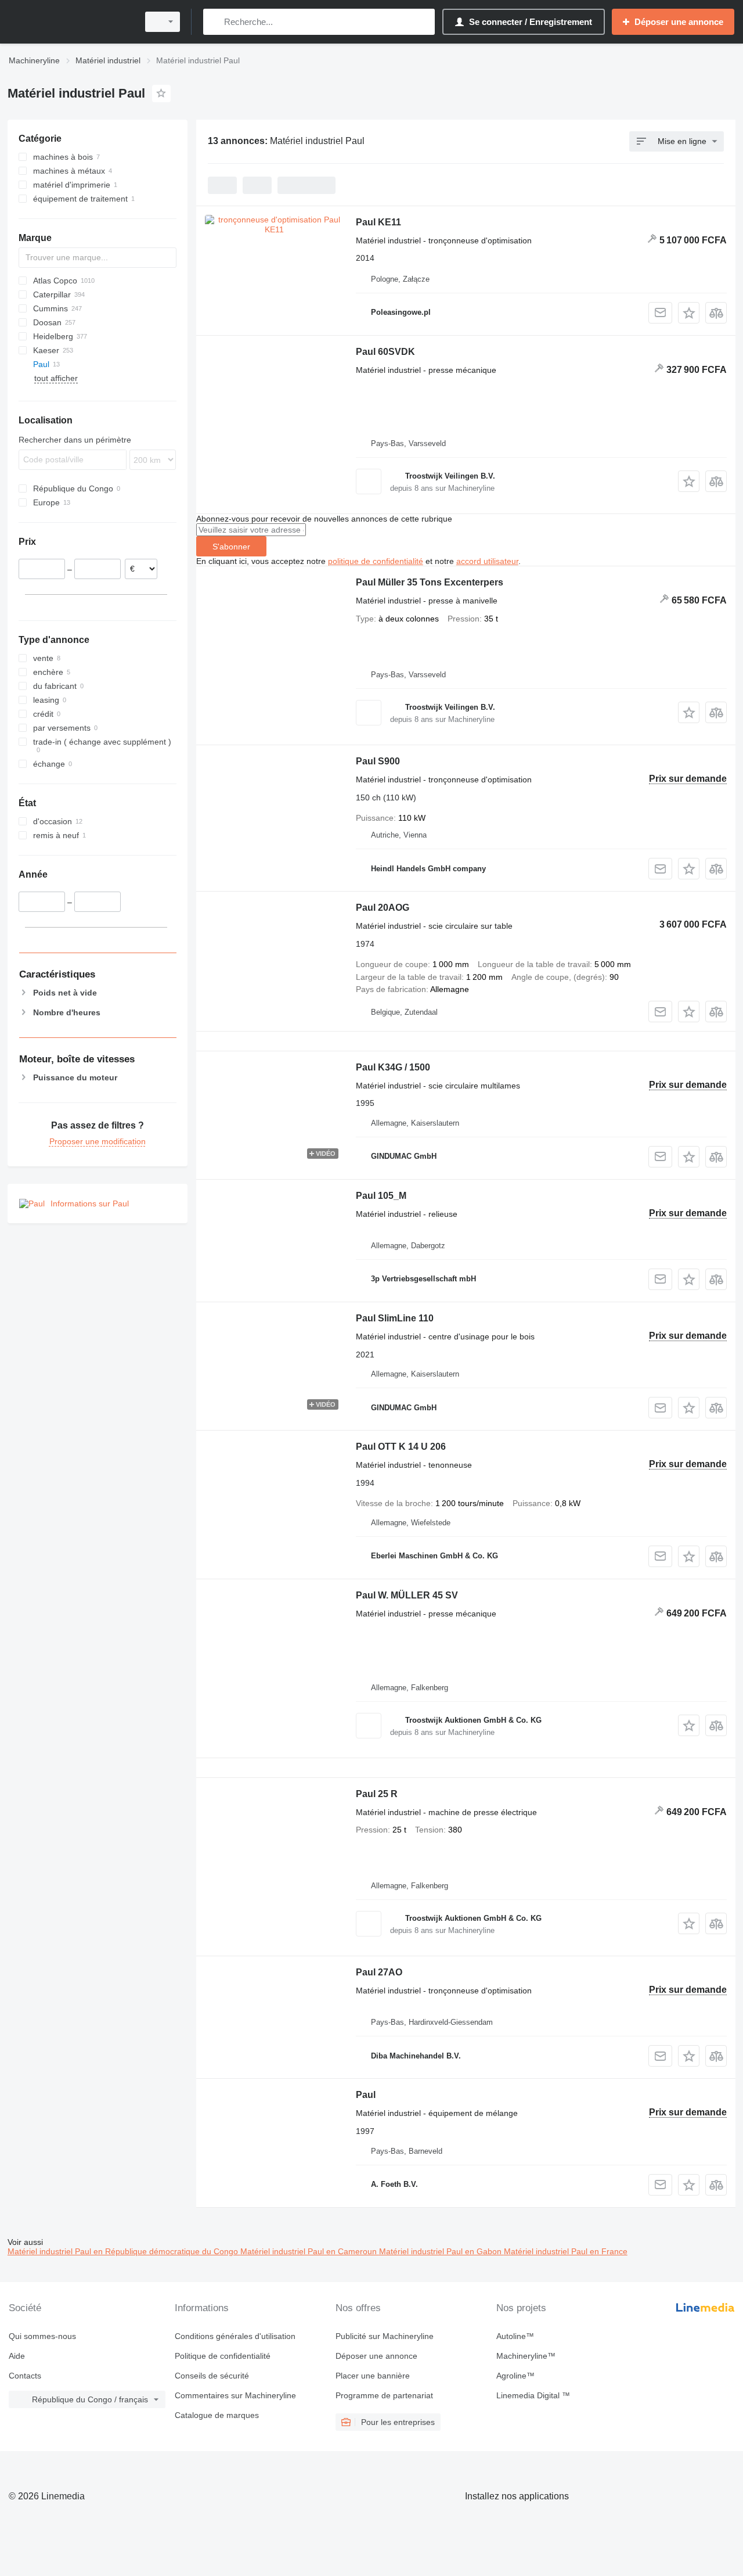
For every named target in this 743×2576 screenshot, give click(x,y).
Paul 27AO (379, 1972)
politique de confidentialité (376, 561)
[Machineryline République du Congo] (70, 22)
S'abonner (231, 547)
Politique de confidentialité (223, 2356)
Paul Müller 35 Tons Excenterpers (430, 582)
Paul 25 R (377, 1794)
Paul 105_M (381, 1196)
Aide (17, 2356)
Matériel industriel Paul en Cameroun (310, 2251)
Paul (366, 2095)
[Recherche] (214, 22)
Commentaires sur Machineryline (235, 2395)
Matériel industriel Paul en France (566, 2251)
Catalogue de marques (217, 2415)
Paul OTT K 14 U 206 (401, 1447)
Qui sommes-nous (42, 2336)
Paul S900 (378, 761)
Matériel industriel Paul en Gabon (441, 2251)
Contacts (25, 2376)
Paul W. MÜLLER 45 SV (407, 1595)
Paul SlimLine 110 (395, 1318)
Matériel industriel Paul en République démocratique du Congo (124, 2251)
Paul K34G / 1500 (393, 1067)
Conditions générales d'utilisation (235, 2336)
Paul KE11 (378, 222)
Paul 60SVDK (385, 352)
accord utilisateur (487, 561)
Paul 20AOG (383, 908)
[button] (689, 313)
